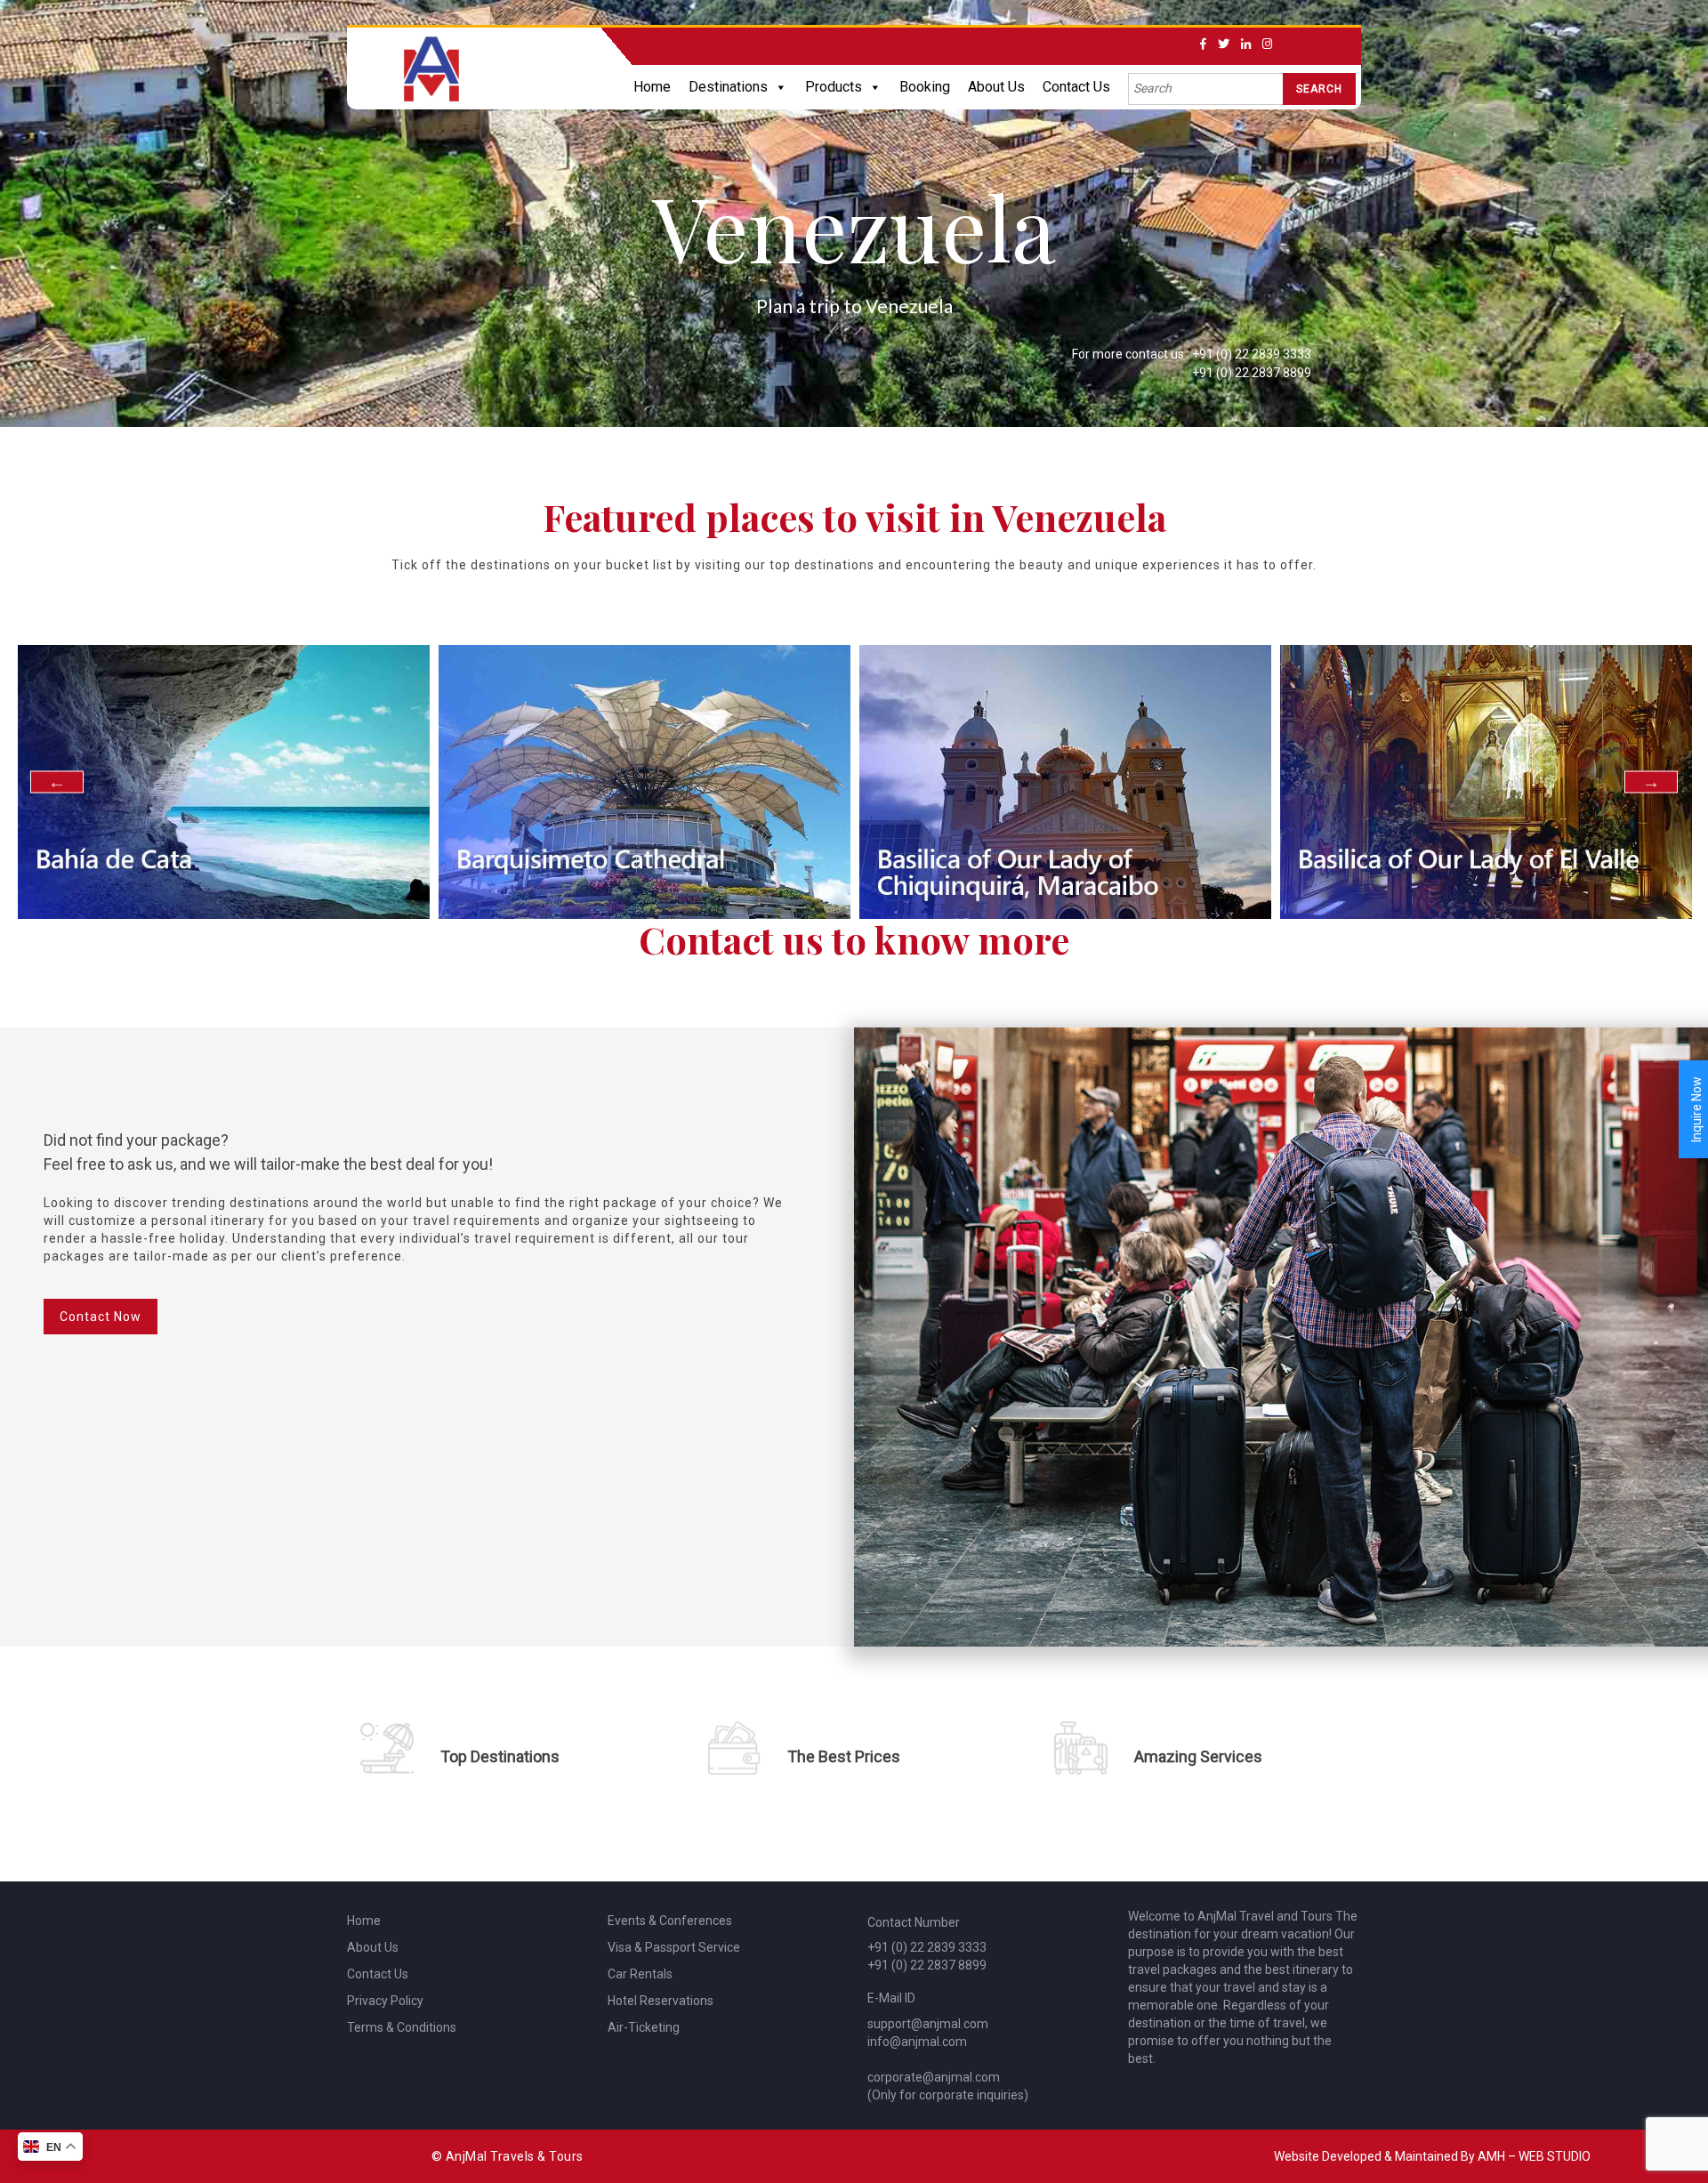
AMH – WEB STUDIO (1534, 2156)
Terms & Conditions (402, 2027)
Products (834, 87)
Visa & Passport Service (674, 1947)
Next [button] (1651, 781)
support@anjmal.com (928, 2024)
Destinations (728, 87)
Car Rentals (640, 1974)
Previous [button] (57, 781)
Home (652, 87)
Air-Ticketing (644, 2027)
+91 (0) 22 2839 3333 (1252, 354)
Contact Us (1076, 87)
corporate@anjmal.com (934, 2077)
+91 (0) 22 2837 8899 (1252, 373)
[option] (357, 782)
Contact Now (101, 1317)
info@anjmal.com (917, 2042)
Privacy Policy (385, 2001)
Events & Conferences (670, 1921)
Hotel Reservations (661, 2001)
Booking (925, 87)
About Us (996, 87)
